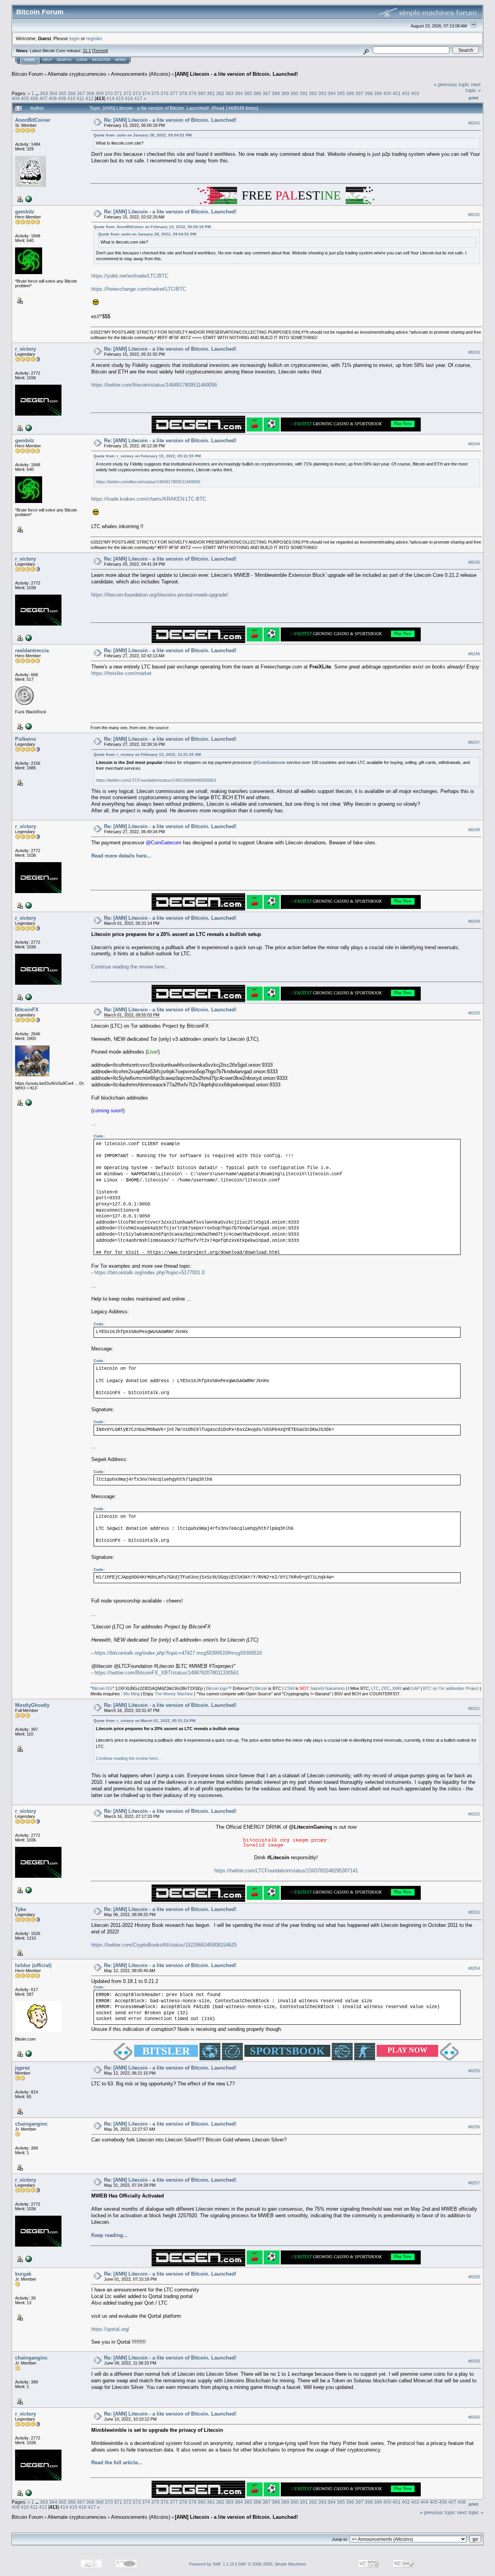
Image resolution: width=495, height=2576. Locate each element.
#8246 (474, 654)
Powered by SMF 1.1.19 (212, 2564)
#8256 (474, 2127)
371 (118, 93)
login (74, 38)
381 (211, 93)
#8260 (474, 2417)
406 (34, 98)
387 (267, 93)
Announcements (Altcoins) (141, 74)
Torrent (100, 51)
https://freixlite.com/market (121, 673)
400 (387, 93)
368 (90, 93)
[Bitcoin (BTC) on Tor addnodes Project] (28, 1102)
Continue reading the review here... (130, 967)
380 (202, 93)
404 (16, 98)
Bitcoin (261, 1688)
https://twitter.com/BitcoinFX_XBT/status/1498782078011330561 (167, 1673)
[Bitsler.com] (28, 2053)
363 (44, 93)
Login (82, 60)
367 (81, 93)
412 (90, 98)
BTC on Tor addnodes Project (451, 1688)
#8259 (474, 2361)
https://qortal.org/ (110, 2329)
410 (71, 98)
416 (129, 98)
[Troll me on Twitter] (28, 726)
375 (155, 93)
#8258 (474, 2277)
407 (44, 98)
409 (62, 98)
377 (174, 93)
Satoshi (317, 1688)
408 (53, 98)
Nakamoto (335, 1688)
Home (29, 60)
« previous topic (452, 84)
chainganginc (31, 2124)
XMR (397, 1688)
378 (183, 93)
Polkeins (26, 739)
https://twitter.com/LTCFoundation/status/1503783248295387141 (286, 1871)
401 (397, 93)
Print (474, 98)
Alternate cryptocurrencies (77, 74)
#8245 (474, 562)
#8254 (474, 1968)
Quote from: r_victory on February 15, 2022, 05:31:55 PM (147, 456)
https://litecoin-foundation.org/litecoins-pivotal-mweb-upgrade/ (160, 595)
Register (101, 60)
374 (146, 93)
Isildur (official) (33, 1965)
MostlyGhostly (32, 1705)
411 (80, 98)
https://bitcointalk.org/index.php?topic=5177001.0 (149, 1273)
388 (276, 93)
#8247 (474, 742)
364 (53, 93)
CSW (289, 1688)
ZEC (386, 1688)
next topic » (473, 87)
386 (257, 93)
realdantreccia (32, 650)
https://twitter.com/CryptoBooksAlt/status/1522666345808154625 (164, 1945)
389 (285, 93)
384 (239, 93)
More (121, 60)
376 (165, 93)
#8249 (474, 921)
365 (62, 93)
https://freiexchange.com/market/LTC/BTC (139, 289)
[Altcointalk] (28, 199)
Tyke (20, 1909)
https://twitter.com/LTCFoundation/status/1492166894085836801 (156, 780)
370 (109, 93)
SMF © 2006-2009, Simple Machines (272, 2564)
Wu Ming (131, 1694)
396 (350, 93)
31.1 (87, 51)
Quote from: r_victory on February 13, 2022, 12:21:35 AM (147, 754)
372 (127, 93)
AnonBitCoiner (33, 120)
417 (138, 98)
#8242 (474, 215)
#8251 (474, 1708)
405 (25, 98)
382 (220, 93)
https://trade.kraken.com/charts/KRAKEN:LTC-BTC (149, 499)
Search (64, 60)
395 (341, 93)
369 (100, 93)
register (94, 38)
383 (230, 93)
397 (359, 93)
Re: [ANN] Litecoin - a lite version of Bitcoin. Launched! (170, 120)
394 (332, 93)
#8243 (474, 352)
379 (192, 93)
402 (406, 93)
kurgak (23, 2274)
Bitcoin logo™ (219, 1688)
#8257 (474, 2183)
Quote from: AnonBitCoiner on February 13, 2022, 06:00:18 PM (152, 227)
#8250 (474, 1013)
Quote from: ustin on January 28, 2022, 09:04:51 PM (143, 135)
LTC (375, 1688)
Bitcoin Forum (27, 74)
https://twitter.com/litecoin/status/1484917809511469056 (154, 385)
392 (313, 93)
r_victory (26, 349)
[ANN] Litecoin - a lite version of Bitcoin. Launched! (236, 74)
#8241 (474, 123)
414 (110, 98)
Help (47, 60)
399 (378, 93)
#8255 (474, 2071)
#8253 (474, 1912)
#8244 (474, 444)
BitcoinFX (27, 1010)
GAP (415, 1688)
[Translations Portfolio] (28, 428)
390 (294, 93)
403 (415, 93)
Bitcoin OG (102, 1688)
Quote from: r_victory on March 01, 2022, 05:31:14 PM (144, 1721)
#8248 (474, 830)
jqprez (23, 2068)
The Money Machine (174, 1694)
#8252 (474, 1814)
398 (369, 93)
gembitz (25, 212)
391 (304, 93)
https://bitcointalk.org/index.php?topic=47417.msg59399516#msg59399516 (178, 1653)
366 (72, 93)
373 (137, 93)
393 (322, 93)
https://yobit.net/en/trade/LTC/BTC (130, 276)
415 (120, 98)
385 (248, 93)
